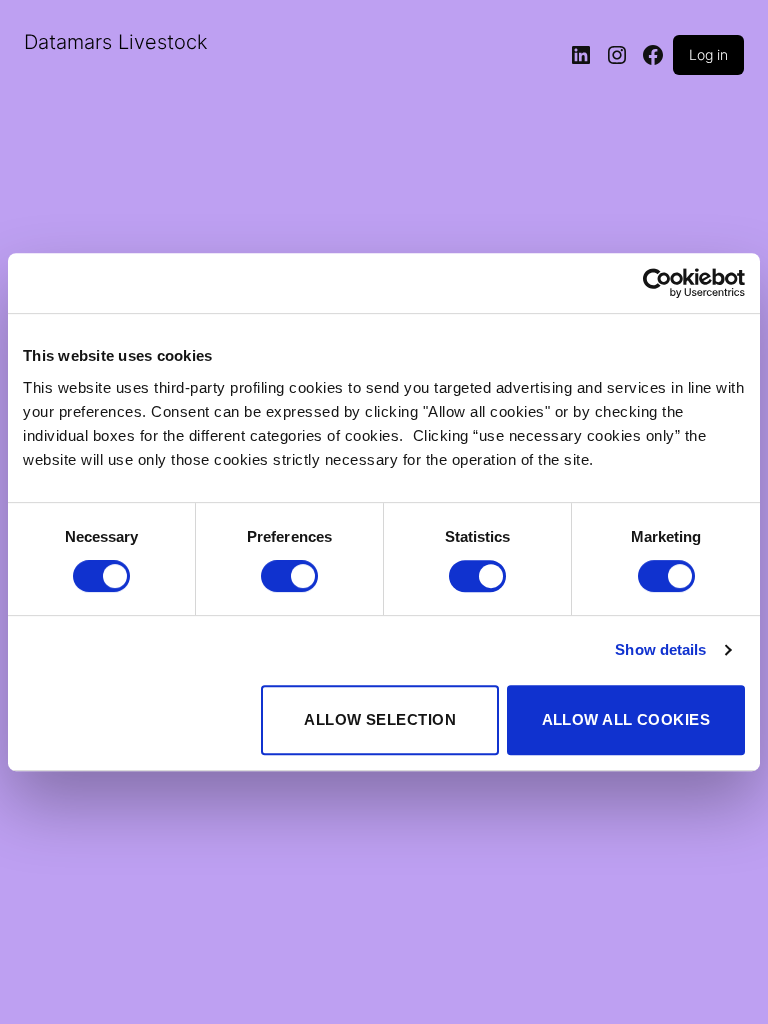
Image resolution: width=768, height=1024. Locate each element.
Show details (660, 649)
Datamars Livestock (116, 42)
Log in (708, 54)
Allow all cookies (626, 719)
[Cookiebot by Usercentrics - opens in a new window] (657, 283)
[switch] (289, 576)
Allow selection (380, 719)
